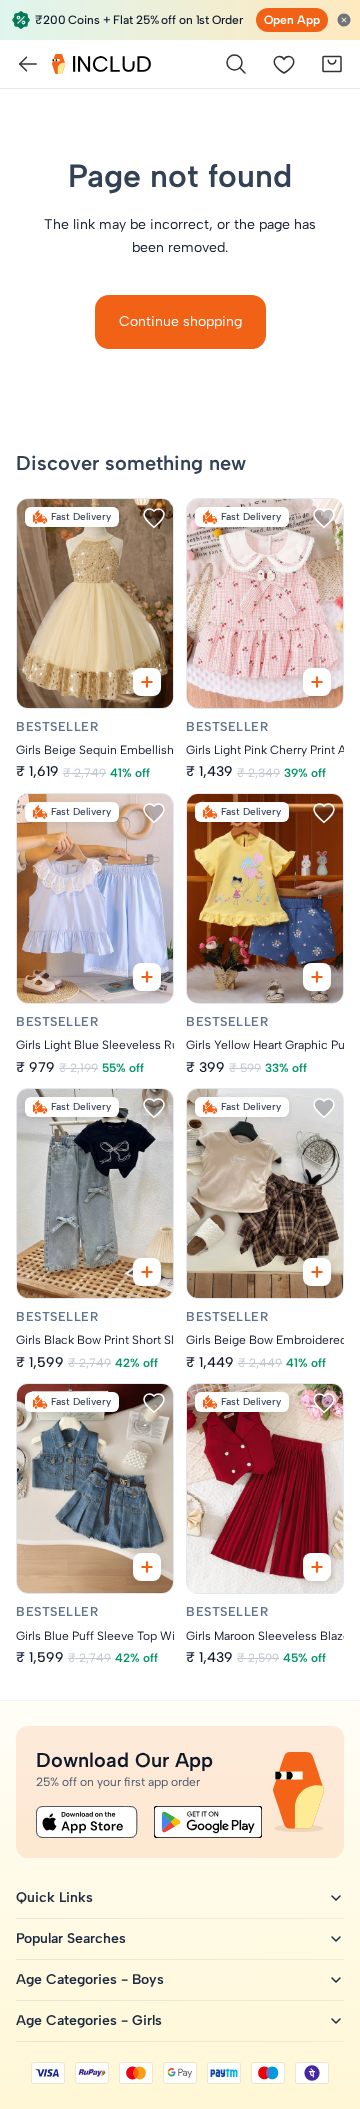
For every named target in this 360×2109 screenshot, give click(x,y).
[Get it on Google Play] (208, 1822)
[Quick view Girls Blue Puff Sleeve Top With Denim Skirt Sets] (147, 1567)
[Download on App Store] (87, 1822)
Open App (292, 20)
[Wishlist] (284, 64)
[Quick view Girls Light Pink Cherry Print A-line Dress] (317, 682)
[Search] (236, 64)
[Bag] (332, 64)
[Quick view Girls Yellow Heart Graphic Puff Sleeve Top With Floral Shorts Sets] (317, 977)
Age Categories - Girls (89, 2020)
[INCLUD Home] (101, 64)
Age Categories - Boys (90, 1979)
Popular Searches (71, 1938)
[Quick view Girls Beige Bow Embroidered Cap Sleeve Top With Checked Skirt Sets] (317, 1272)
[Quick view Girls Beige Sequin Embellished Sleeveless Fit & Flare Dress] (147, 682)
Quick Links (54, 1897)
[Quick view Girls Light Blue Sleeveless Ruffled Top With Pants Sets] (147, 977)
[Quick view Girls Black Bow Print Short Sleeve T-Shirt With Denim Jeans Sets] (147, 1272)
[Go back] (28, 64)
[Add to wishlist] (154, 518)
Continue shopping (180, 321)
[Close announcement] (344, 20)
